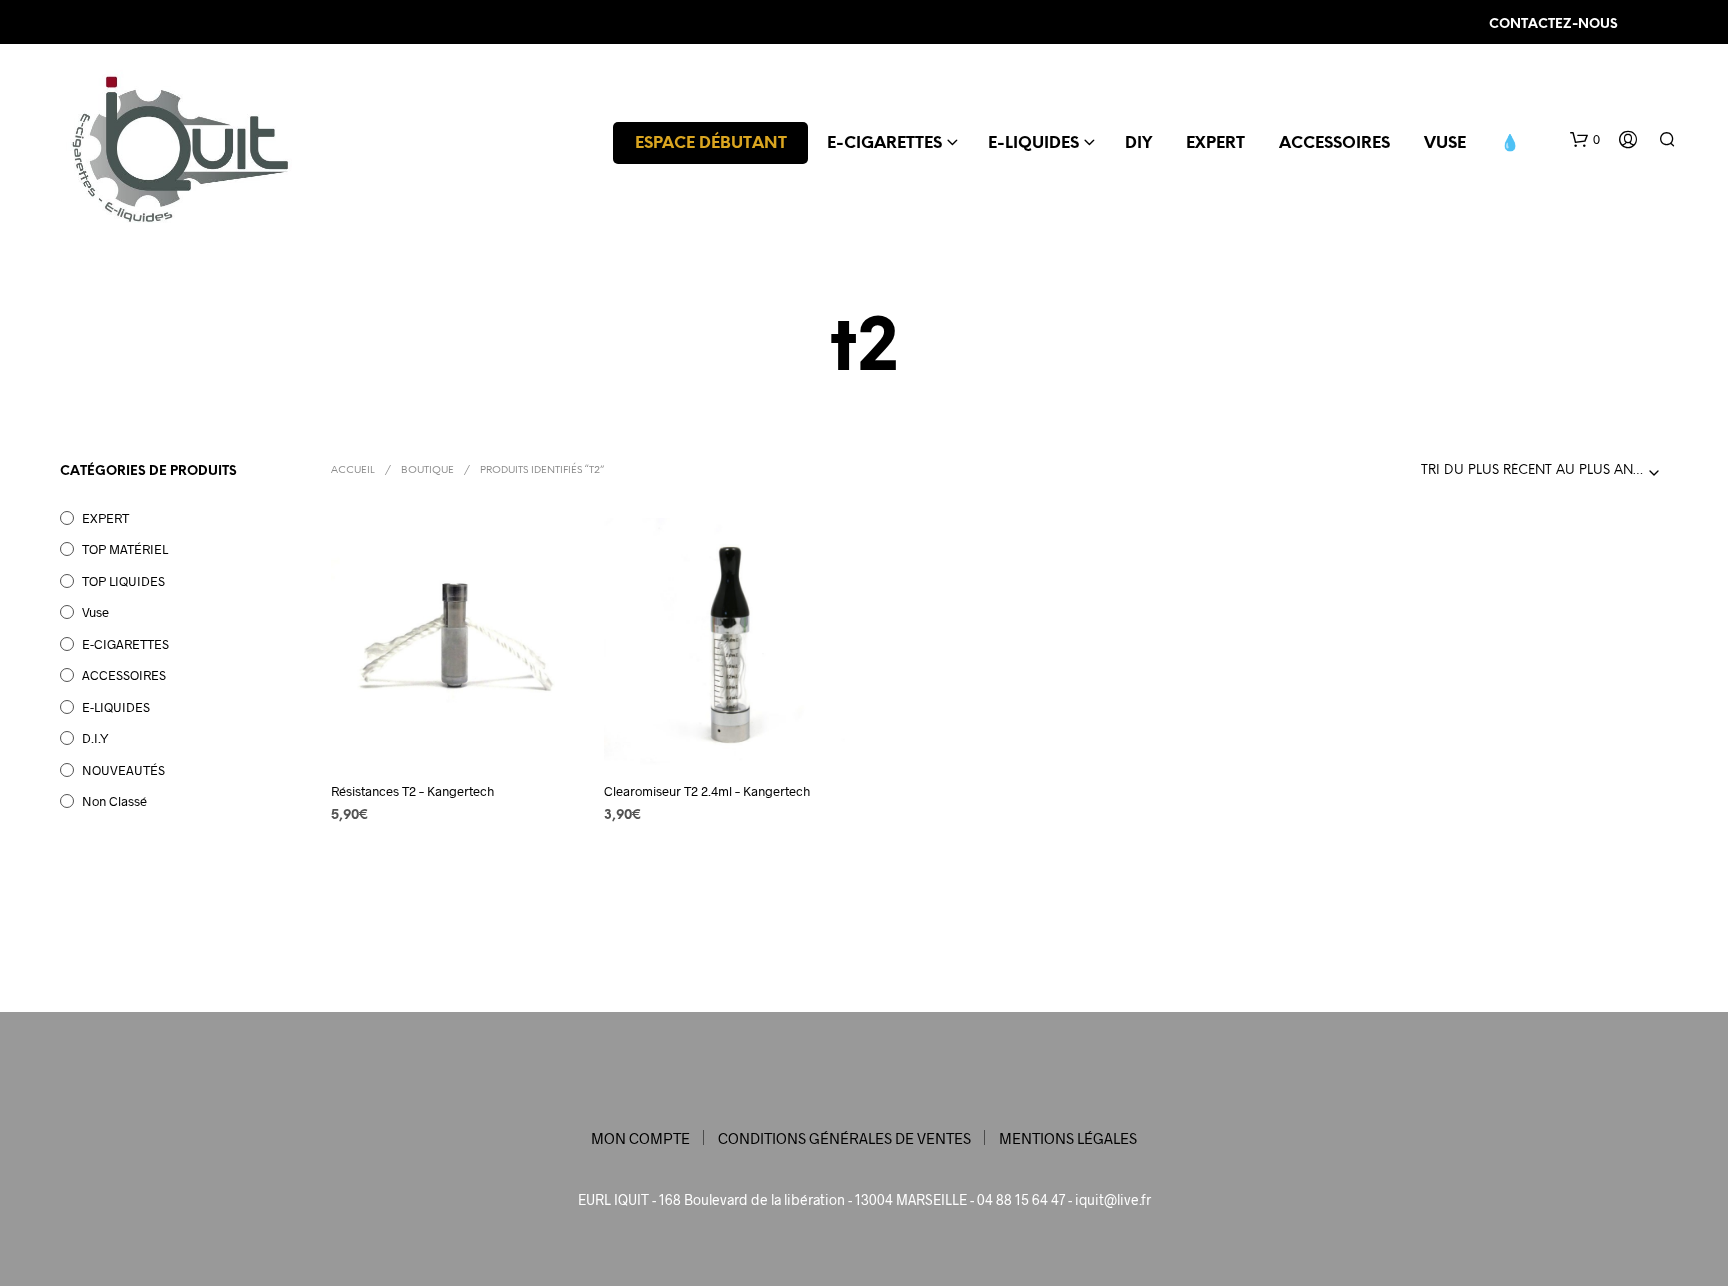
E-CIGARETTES (884, 143)
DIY (1138, 143)
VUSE (1445, 143)
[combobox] (1544, 471)
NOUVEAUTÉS (123, 770)
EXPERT (1215, 143)
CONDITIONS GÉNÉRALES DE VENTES (844, 1138)
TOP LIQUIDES (123, 581)
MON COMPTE (640, 1138)
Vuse (95, 612)
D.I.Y (95, 738)
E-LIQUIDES (1033, 143)
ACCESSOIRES (1334, 143)
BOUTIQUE (427, 470)
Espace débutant (711, 143)
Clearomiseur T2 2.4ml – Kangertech (707, 792)
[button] (1585, 140)
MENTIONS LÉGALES (1068, 1138)
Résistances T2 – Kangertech (412, 792)
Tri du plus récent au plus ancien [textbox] (1542, 470)
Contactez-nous (1553, 24)
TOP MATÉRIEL (125, 549)
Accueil (353, 470)
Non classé (114, 801)
